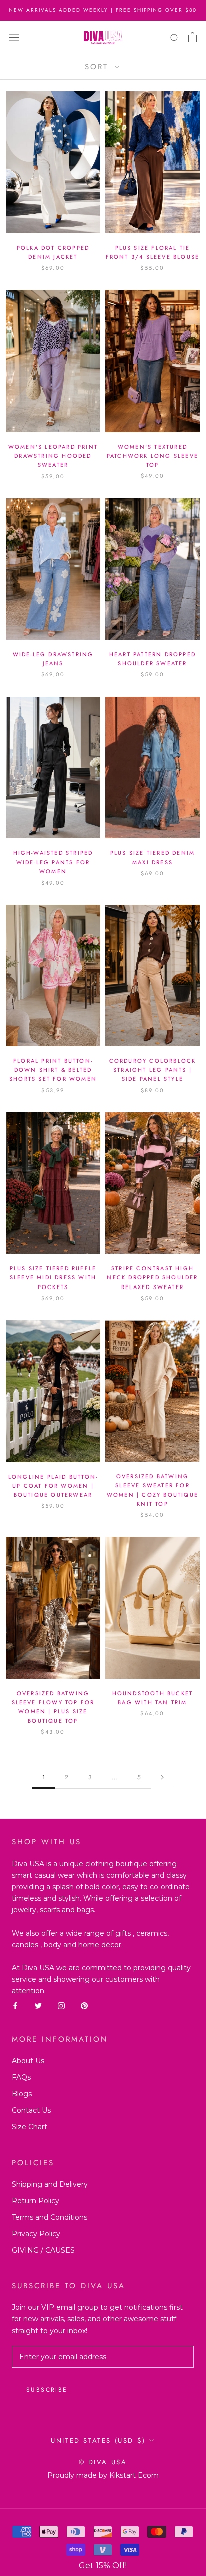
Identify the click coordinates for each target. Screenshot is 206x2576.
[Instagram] (61, 2006)
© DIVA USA (103, 2462)
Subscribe (47, 2390)
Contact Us (31, 2110)
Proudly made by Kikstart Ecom (103, 2475)
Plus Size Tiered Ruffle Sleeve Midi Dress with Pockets (53, 1277)
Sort (99, 67)
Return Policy (36, 2201)
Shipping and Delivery (50, 2184)
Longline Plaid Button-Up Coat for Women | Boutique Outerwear (53, 1486)
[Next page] (162, 1777)
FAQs (21, 2077)
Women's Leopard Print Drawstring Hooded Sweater (53, 456)
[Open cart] (193, 37)
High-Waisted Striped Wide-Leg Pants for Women (53, 862)
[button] (103, 2566)
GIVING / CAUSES (43, 2250)
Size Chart (30, 2127)
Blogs (22, 2094)
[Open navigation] (14, 37)
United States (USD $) (98, 2441)
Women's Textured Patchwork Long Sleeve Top (153, 456)
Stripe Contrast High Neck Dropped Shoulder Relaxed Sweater (152, 1277)
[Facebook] (15, 2006)
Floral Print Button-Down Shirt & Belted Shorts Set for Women (53, 1070)
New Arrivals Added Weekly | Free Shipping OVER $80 (103, 10)
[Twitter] (38, 2006)
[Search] (175, 37)
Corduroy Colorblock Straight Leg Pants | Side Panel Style (153, 1070)
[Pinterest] (84, 2006)
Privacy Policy (36, 2234)
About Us (28, 2061)
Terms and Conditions (50, 2217)
